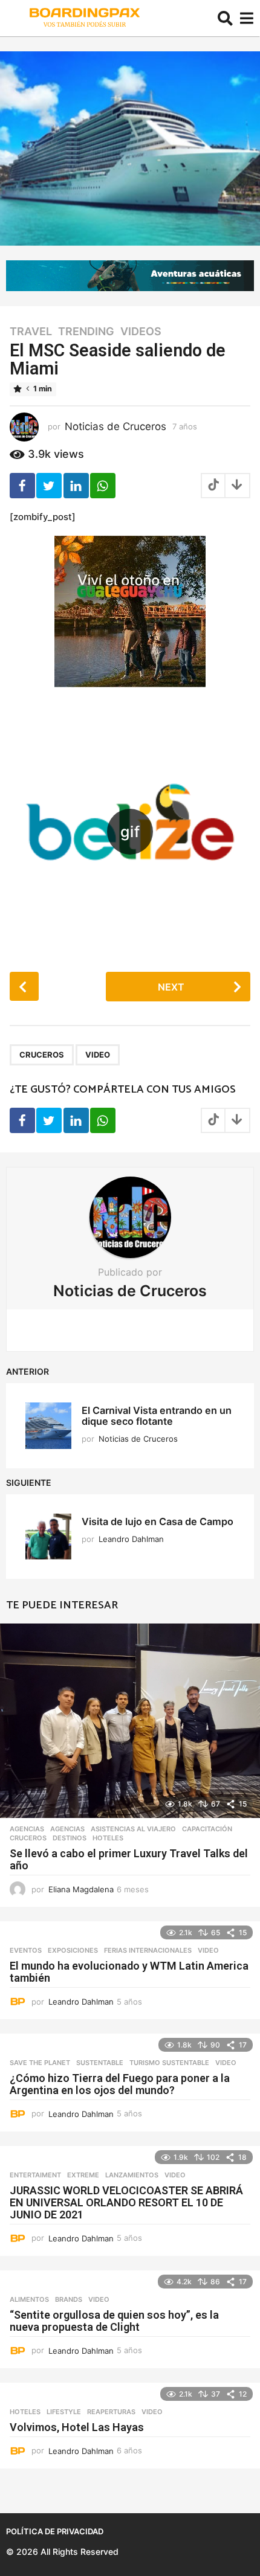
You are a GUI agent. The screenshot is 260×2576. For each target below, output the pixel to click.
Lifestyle (64, 2412)
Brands (69, 2299)
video (98, 1055)
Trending (86, 332)
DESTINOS (70, 1838)
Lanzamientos (132, 2175)
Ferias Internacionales (148, 1950)
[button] (225, 18)
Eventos (26, 1950)
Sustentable (100, 2063)
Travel (31, 332)
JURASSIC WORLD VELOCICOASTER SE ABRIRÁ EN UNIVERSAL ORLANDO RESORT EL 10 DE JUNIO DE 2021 (126, 2202)
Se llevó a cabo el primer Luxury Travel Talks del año (129, 1859)
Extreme (83, 2175)
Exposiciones (73, 1950)
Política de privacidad (55, 2531)
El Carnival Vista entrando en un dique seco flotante (157, 1415)
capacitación (207, 1829)
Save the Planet (40, 2063)
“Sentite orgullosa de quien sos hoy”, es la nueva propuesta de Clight (114, 2321)
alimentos (29, 2299)
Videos (141, 332)
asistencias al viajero (133, 1829)
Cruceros (42, 1055)
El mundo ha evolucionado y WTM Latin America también (129, 1972)
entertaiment (35, 2175)
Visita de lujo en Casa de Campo (158, 1521)
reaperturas (111, 2412)
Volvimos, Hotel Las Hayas (77, 2427)
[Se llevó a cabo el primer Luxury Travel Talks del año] (130, 1721)
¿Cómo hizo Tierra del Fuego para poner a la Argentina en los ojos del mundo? (120, 2084)
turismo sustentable (169, 2063)
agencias (27, 1829)
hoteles (108, 1838)
